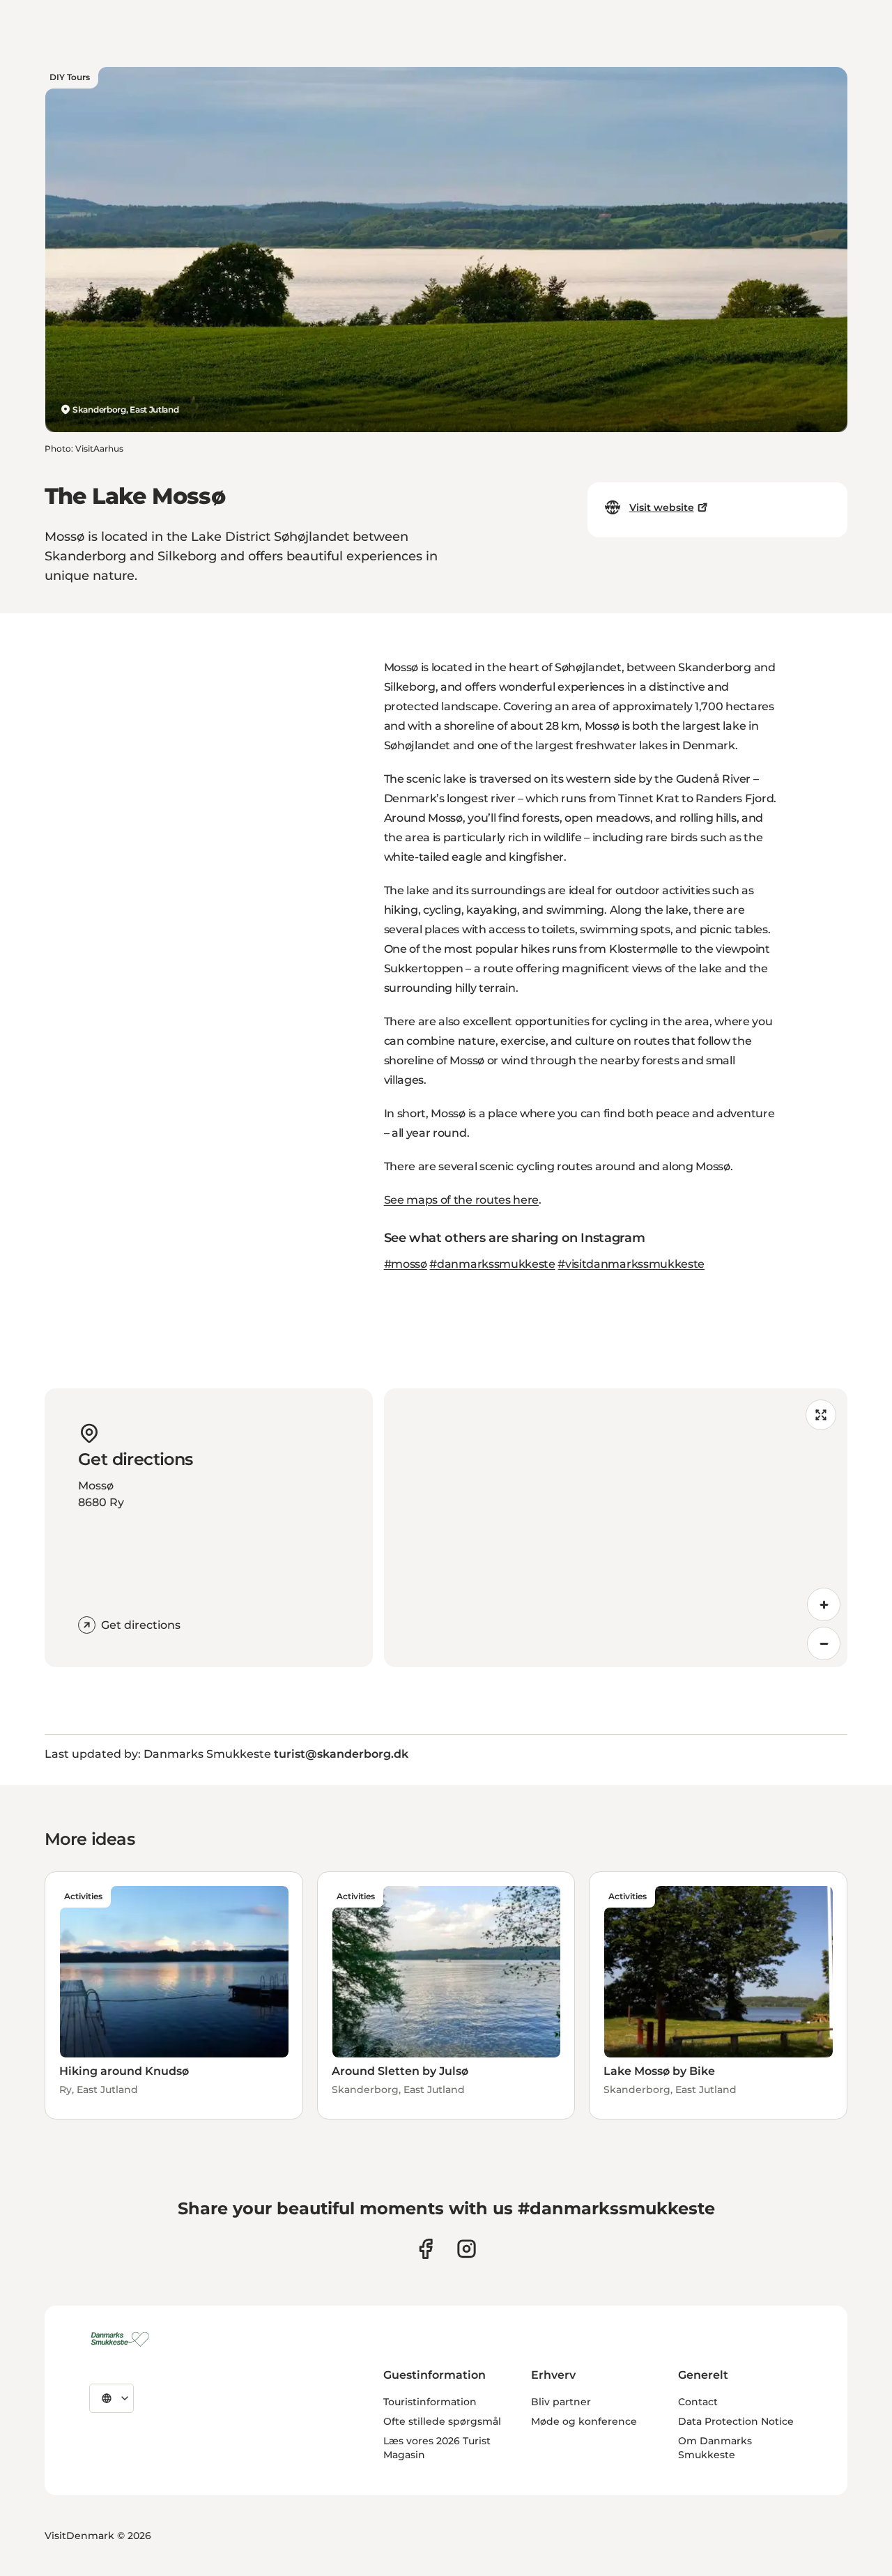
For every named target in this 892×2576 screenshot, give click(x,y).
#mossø (406, 1264)
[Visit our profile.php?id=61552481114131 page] (425, 2249)
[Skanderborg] (122, 2339)
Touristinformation (430, 2402)
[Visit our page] (467, 2249)
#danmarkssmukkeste (492, 1264)
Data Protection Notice (736, 2421)
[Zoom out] (824, 1643)
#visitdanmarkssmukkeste (631, 1264)
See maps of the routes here (461, 1200)
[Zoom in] (824, 1604)
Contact (698, 2402)
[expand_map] (821, 1415)
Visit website (662, 507)
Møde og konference (584, 2421)
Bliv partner (561, 2402)
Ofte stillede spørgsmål (442, 2421)
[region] (616, 1528)
